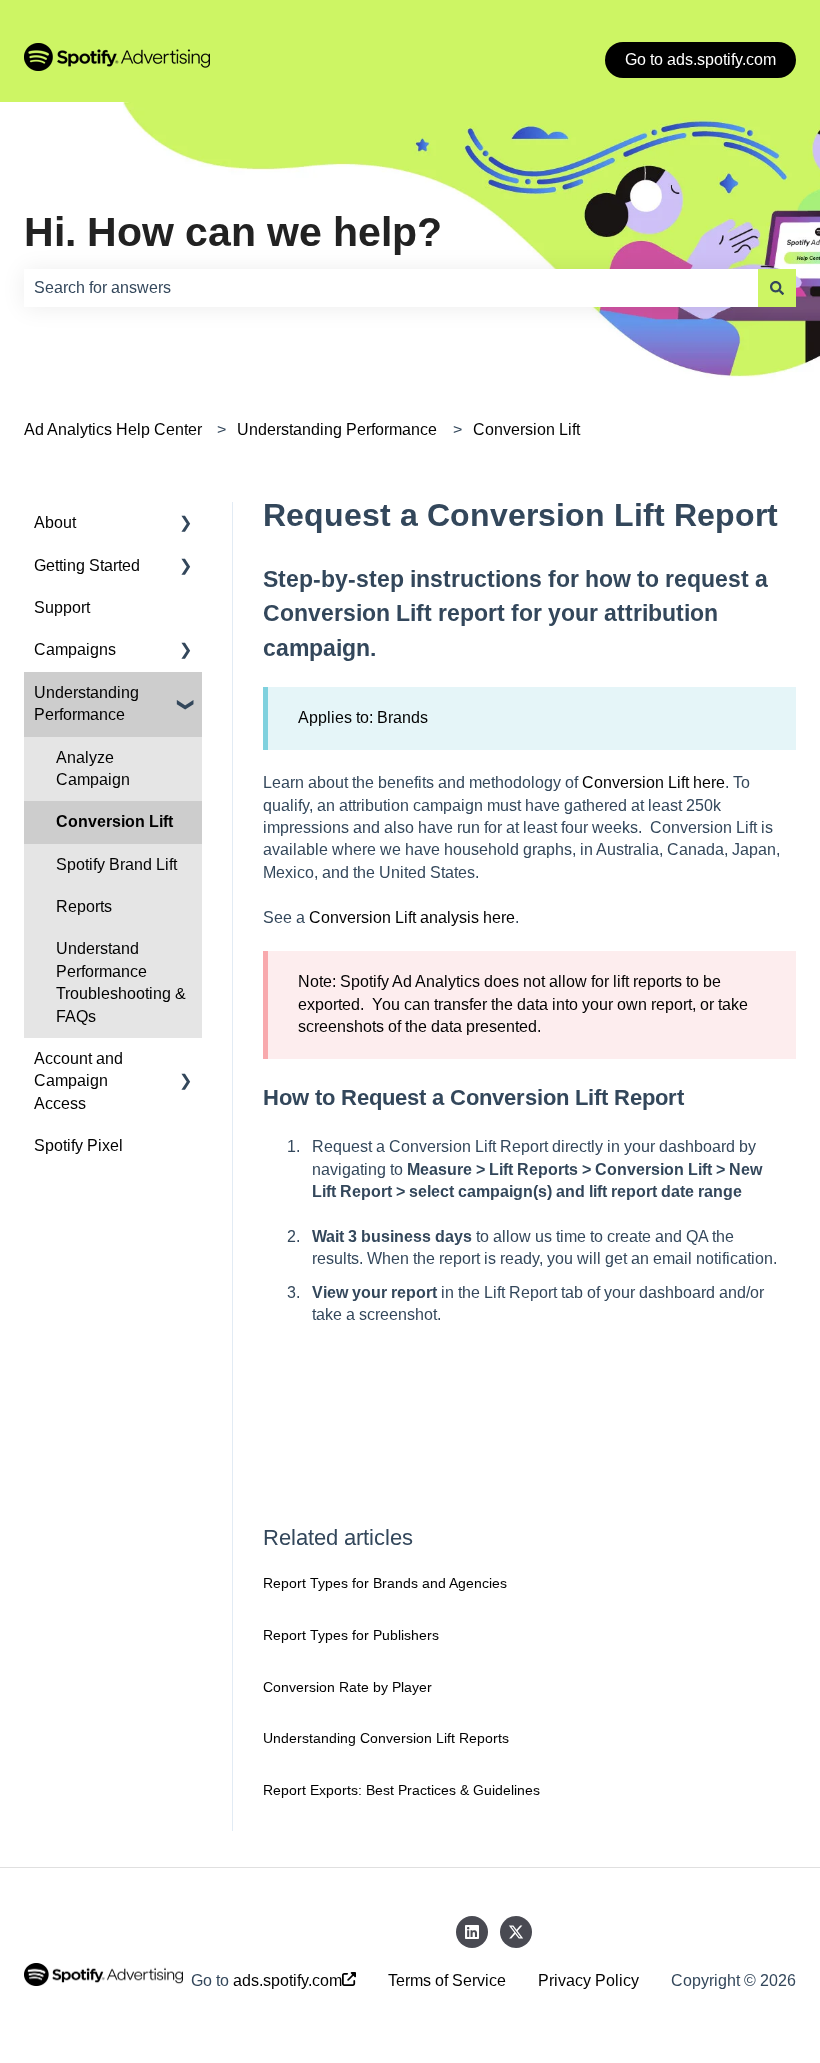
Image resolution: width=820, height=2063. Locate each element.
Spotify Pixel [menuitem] (78, 1145)
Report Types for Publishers (351, 1635)
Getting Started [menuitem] (87, 565)
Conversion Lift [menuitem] (114, 821)
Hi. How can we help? (233, 232)
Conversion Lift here (653, 782)
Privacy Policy (588, 1980)
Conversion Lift (526, 429)
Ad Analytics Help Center (113, 429)
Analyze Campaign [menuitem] (93, 768)
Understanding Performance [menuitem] (86, 703)
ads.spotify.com (287, 1980)
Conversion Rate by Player (347, 1687)
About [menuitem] (55, 522)
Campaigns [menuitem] (75, 649)
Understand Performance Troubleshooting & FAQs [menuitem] (121, 982)
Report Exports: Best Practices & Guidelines (401, 1790)
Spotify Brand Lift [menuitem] (116, 864)
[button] (186, 524)
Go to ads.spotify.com (700, 59)
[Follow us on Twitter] (516, 1932)
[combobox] (391, 288)
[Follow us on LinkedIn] (472, 1932)
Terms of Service (447, 1980)
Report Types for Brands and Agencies (385, 1583)
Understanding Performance (337, 429)
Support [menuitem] (62, 607)
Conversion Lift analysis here (412, 917)
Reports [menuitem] (84, 906)
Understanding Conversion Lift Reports (386, 1738)
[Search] (777, 288)
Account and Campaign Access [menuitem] (78, 1081)
